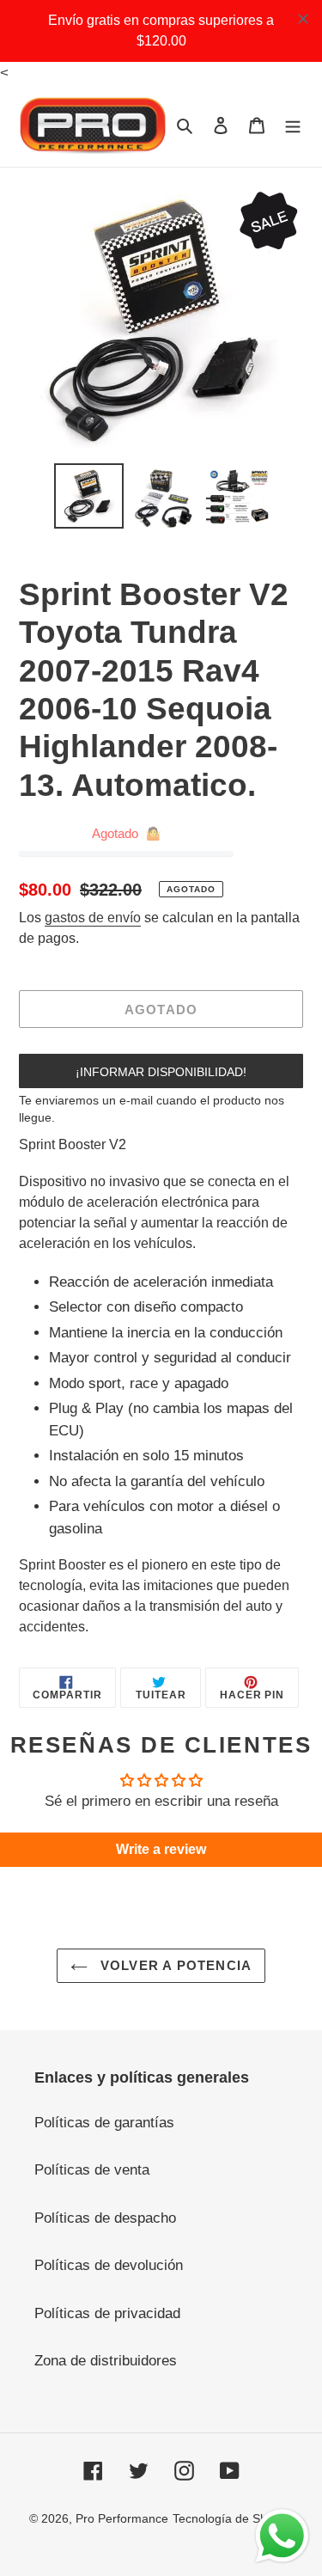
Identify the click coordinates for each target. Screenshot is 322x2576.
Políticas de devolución (109, 2265)
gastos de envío (93, 918)
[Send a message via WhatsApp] (282, 2536)
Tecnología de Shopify (233, 2518)
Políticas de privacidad (107, 2313)
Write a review (161, 1849)
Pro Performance (122, 2518)
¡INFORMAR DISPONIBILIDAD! (161, 1072)
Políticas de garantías (104, 2123)
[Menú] (293, 125)
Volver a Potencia (174, 1965)
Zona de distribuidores (106, 2361)
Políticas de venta (92, 2170)
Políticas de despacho (105, 2218)
